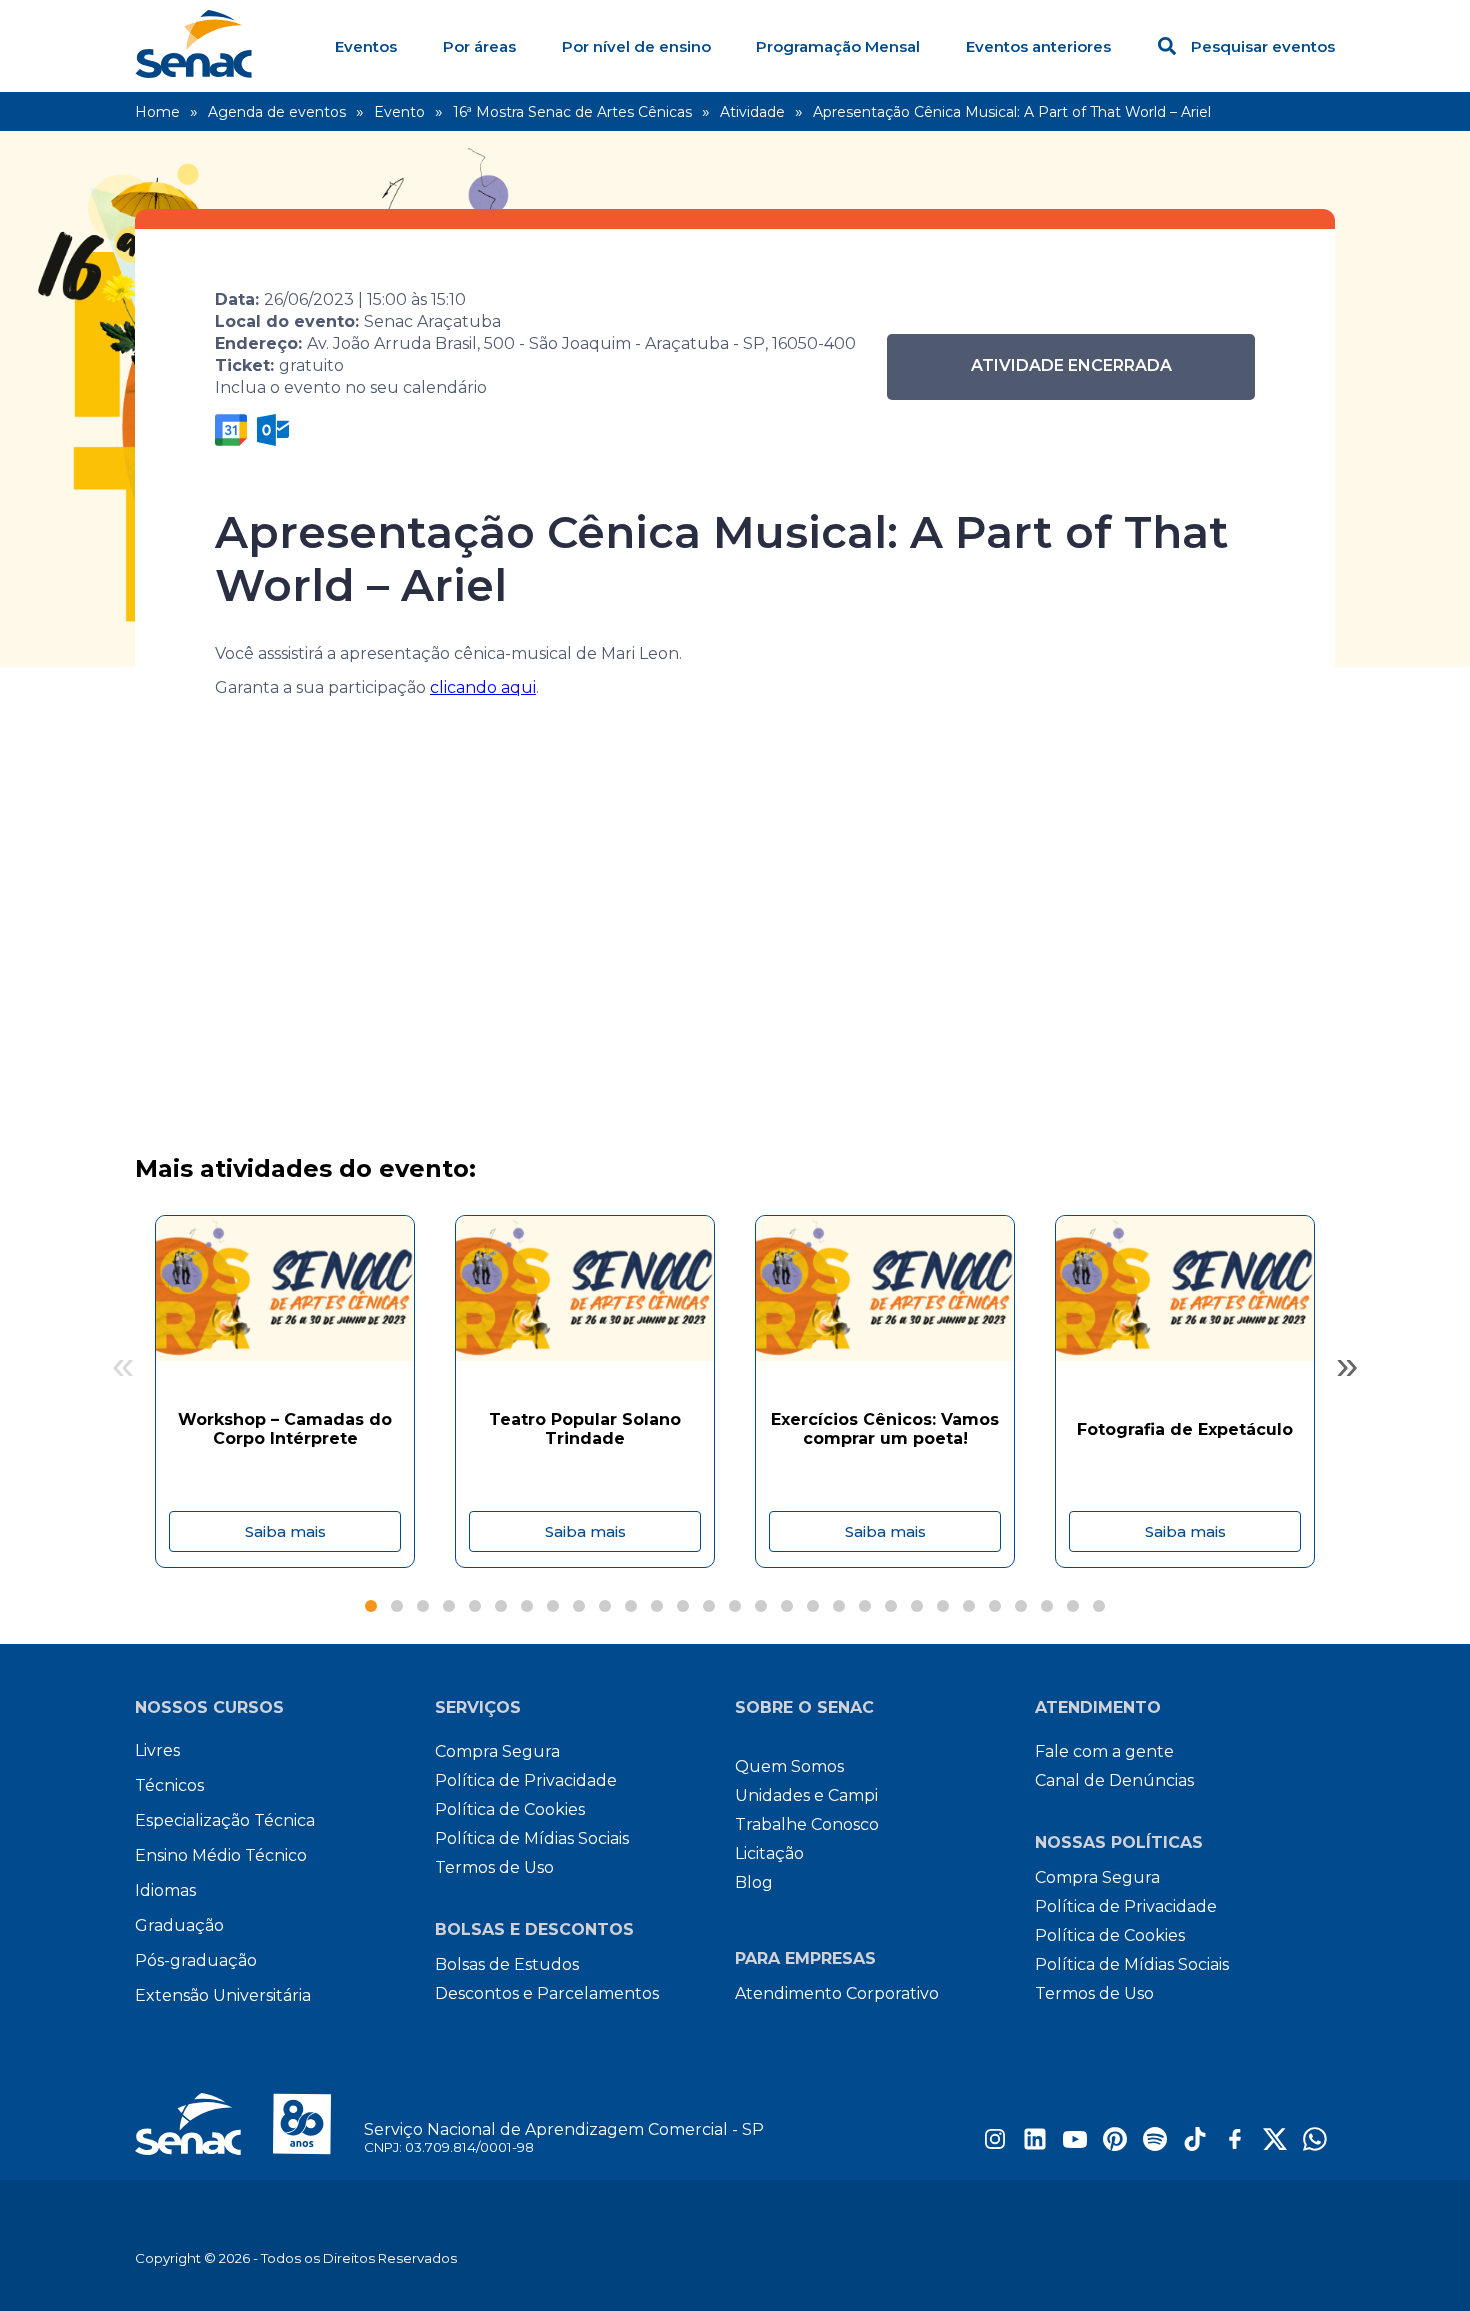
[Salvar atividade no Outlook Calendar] (273, 430)
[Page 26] (1021, 1606)
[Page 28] (1073, 1606)
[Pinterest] (1115, 2145)
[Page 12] (657, 1606)
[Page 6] (501, 1606)
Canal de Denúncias (1114, 1780)
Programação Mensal (838, 46)
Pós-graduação (196, 1960)
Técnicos (169, 1785)
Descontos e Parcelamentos (547, 1993)
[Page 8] (553, 1606)
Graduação (179, 1925)
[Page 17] (787, 1606)
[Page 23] (943, 1606)
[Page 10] (605, 1606)
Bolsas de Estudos (507, 1964)
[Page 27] (1047, 1606)
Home (157, 112)
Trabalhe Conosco (807, 1824)
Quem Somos (789, 1766)
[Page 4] (449, 1606)
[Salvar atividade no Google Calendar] (231, 430)
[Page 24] (969, 1606)
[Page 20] (865, 1606)
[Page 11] (631, 1606)
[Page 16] (761, 1606)
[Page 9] (579, 1606)
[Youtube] (1075, 2145)
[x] (1275, 2145)
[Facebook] (1235, 2145)
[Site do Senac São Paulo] (249, 2124)
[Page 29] (1099, 1606)
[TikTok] (1195, 2145)
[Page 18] (813, 1606)
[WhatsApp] (1315, 2145)
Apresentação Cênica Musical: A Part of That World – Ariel (1012, 112)
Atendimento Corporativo (837, 1993)
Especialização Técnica (225, 1820)
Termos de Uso (494, 1867)
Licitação (769, 1853)
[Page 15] (735, 1606)
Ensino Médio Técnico (221, 1855)
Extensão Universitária (223, 1995)
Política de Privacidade (526, 1780)
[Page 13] (683, 1606)
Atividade (752, 112)
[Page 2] (397, 1606)
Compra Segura (497, 1751)
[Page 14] (709, 1606)
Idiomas (165, 1890)
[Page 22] (917, 1606)
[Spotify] (1155, 2145)
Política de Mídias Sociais (532, 1838)
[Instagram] (995, 2145)
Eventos (366, 46)
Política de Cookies (510, 1809)
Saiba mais (285, 1531)
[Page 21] (891, 1606)
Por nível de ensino (636, 46)
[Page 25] (995, 1606)
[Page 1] (371, 1606)
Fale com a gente (1104, 1751)
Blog (754, 1882)
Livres (157, 1750)
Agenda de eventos (277, 112)
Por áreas (479, 46)
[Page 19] (839, 1606)
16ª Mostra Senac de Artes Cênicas (572, 112)
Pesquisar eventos (1263, 46)
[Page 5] (475, 1606)
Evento (399, 112)
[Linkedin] (1035, 2145)
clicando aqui (483, 687)
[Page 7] (527, 1606)
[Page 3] (423, 1606)
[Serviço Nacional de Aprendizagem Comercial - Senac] (193, 72)
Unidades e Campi (806, 1795)
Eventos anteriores (1038, 46)
